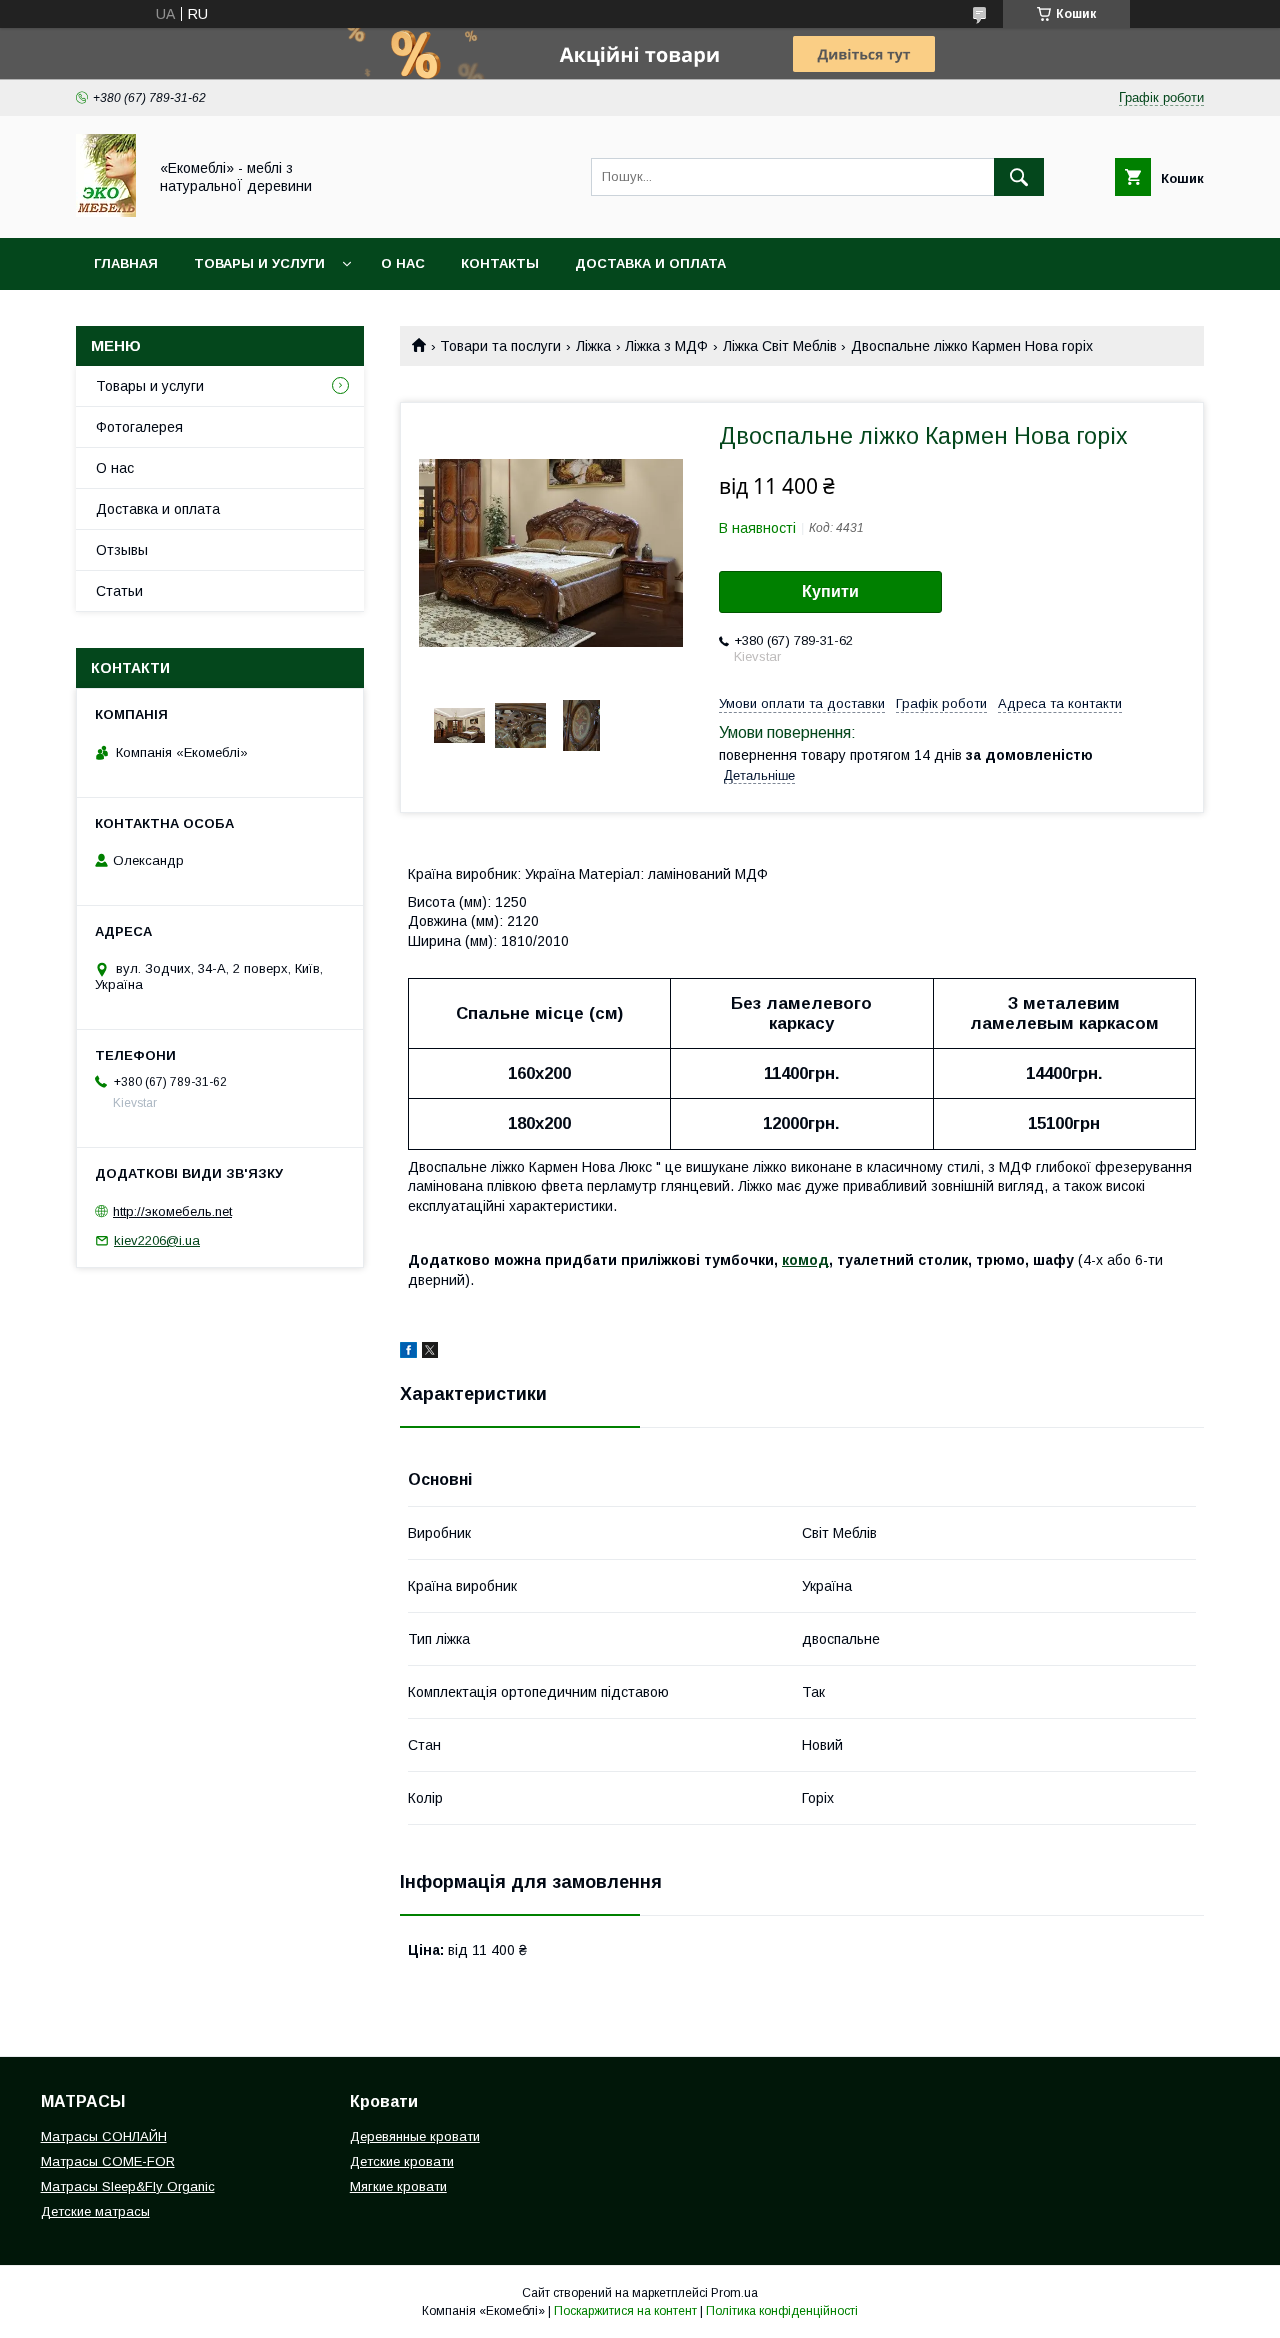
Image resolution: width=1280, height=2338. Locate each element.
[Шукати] (1019, 177)
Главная (126, 263)
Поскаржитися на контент (625, 2311)
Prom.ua (734, 2293)
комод (805, 1260)
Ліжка (593, 346)
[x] (430, 1353)
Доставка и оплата (650, 263)
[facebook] (408, 1353)
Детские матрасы (95, 2211)
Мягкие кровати (398, 2186)
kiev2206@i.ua (157, 1240)
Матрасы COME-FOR (108, 2161)
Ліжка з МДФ (666, 346)
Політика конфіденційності (782, 2311)
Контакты (500, 263)
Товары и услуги (259, 263)
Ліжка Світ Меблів (780, 346)
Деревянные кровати (415, 2136)
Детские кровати (402, 2161)
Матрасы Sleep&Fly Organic (128, 2186)
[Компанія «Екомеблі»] (106, 212)
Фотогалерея (139, 427)
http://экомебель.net (172, 1211)
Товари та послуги (500, 346)
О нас (403, 263)
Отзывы (122, 550)
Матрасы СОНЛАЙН (104, 2136)
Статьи (119, 591)
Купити (830, 591)
